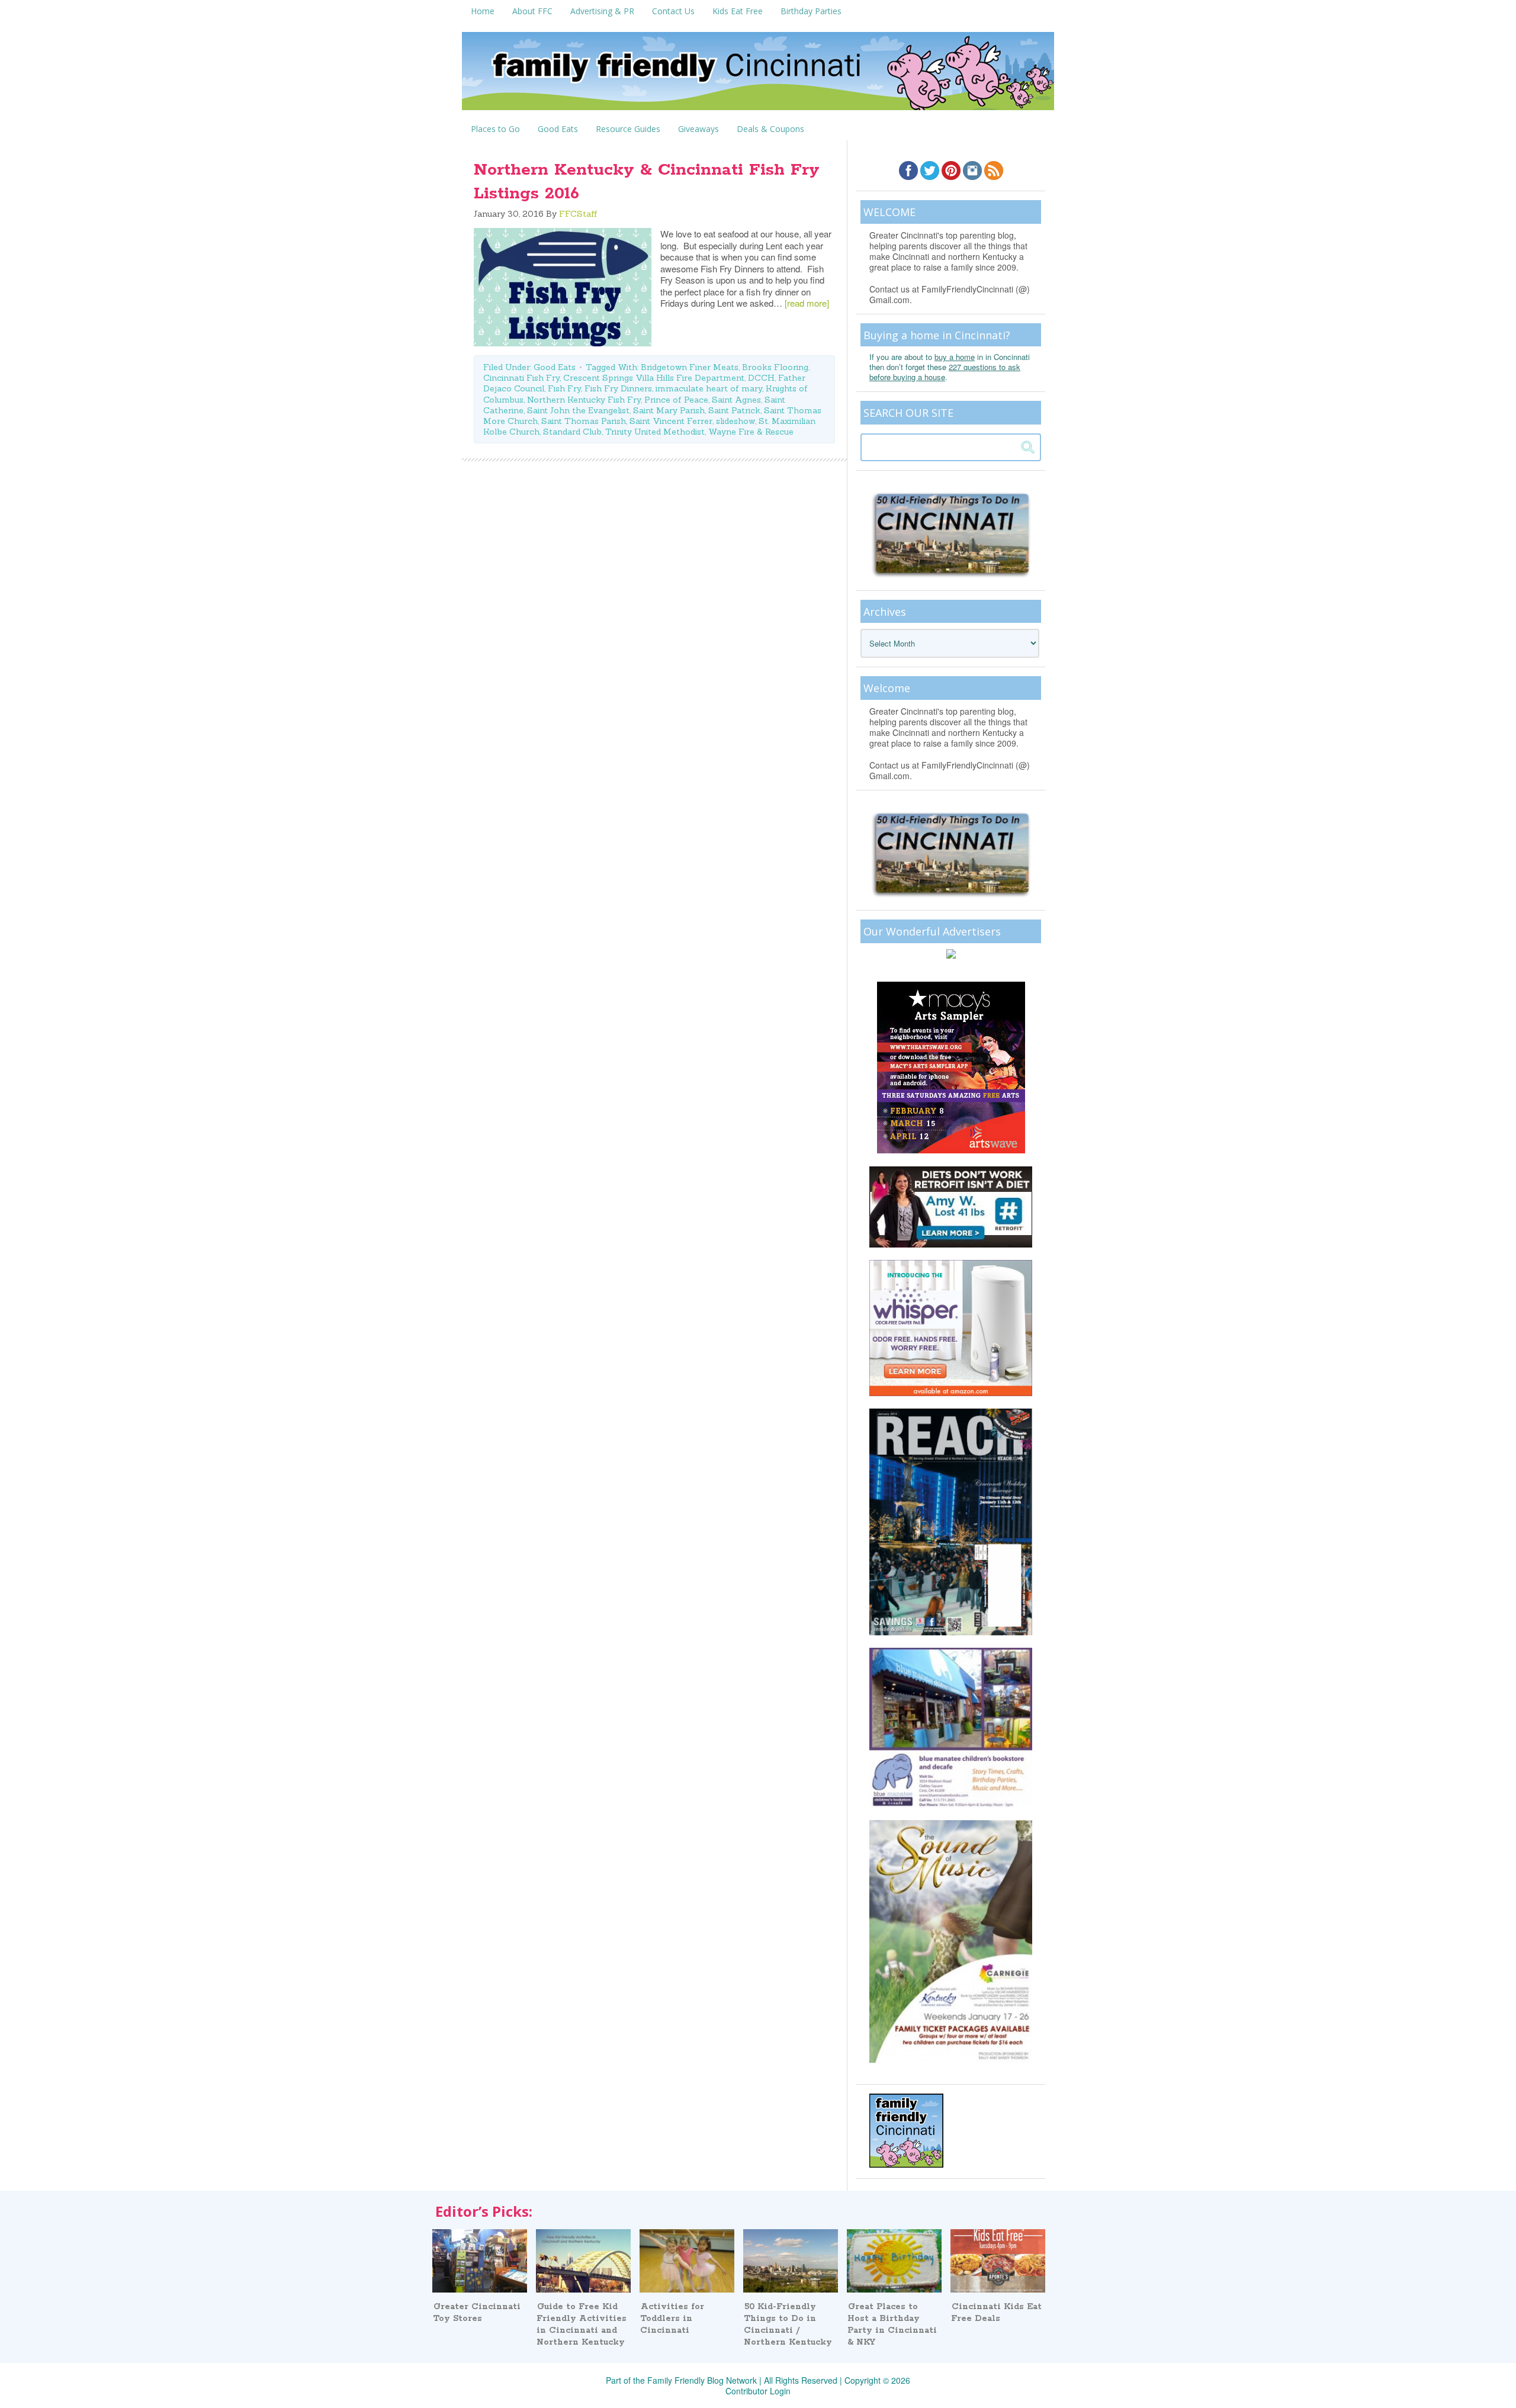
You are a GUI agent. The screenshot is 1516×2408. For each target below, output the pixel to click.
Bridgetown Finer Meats (690, 367)
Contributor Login (758, 2391)
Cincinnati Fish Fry (521, 378)
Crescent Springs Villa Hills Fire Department (654, 378)
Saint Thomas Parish (584, 421)
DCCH (761, 378)
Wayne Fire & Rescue (751, 432)
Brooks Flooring (775, 367)
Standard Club (572, 432)
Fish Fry (564, 388)
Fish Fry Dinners (618, 388)
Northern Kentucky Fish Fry (584, 400)
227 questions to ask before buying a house (945, 372)
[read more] (807, 303)
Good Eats (555, 367)
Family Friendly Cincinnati (758, 75)
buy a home (955, 357)
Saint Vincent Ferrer (671, 421)
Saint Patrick (734, 410)
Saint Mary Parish (669, 410)
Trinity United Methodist (655, 432)
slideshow (735, 421)
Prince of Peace (676, 400)
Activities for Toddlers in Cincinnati (672, 2319)
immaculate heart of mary (709, 388)
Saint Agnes (736, 400)
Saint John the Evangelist (578, 410)
